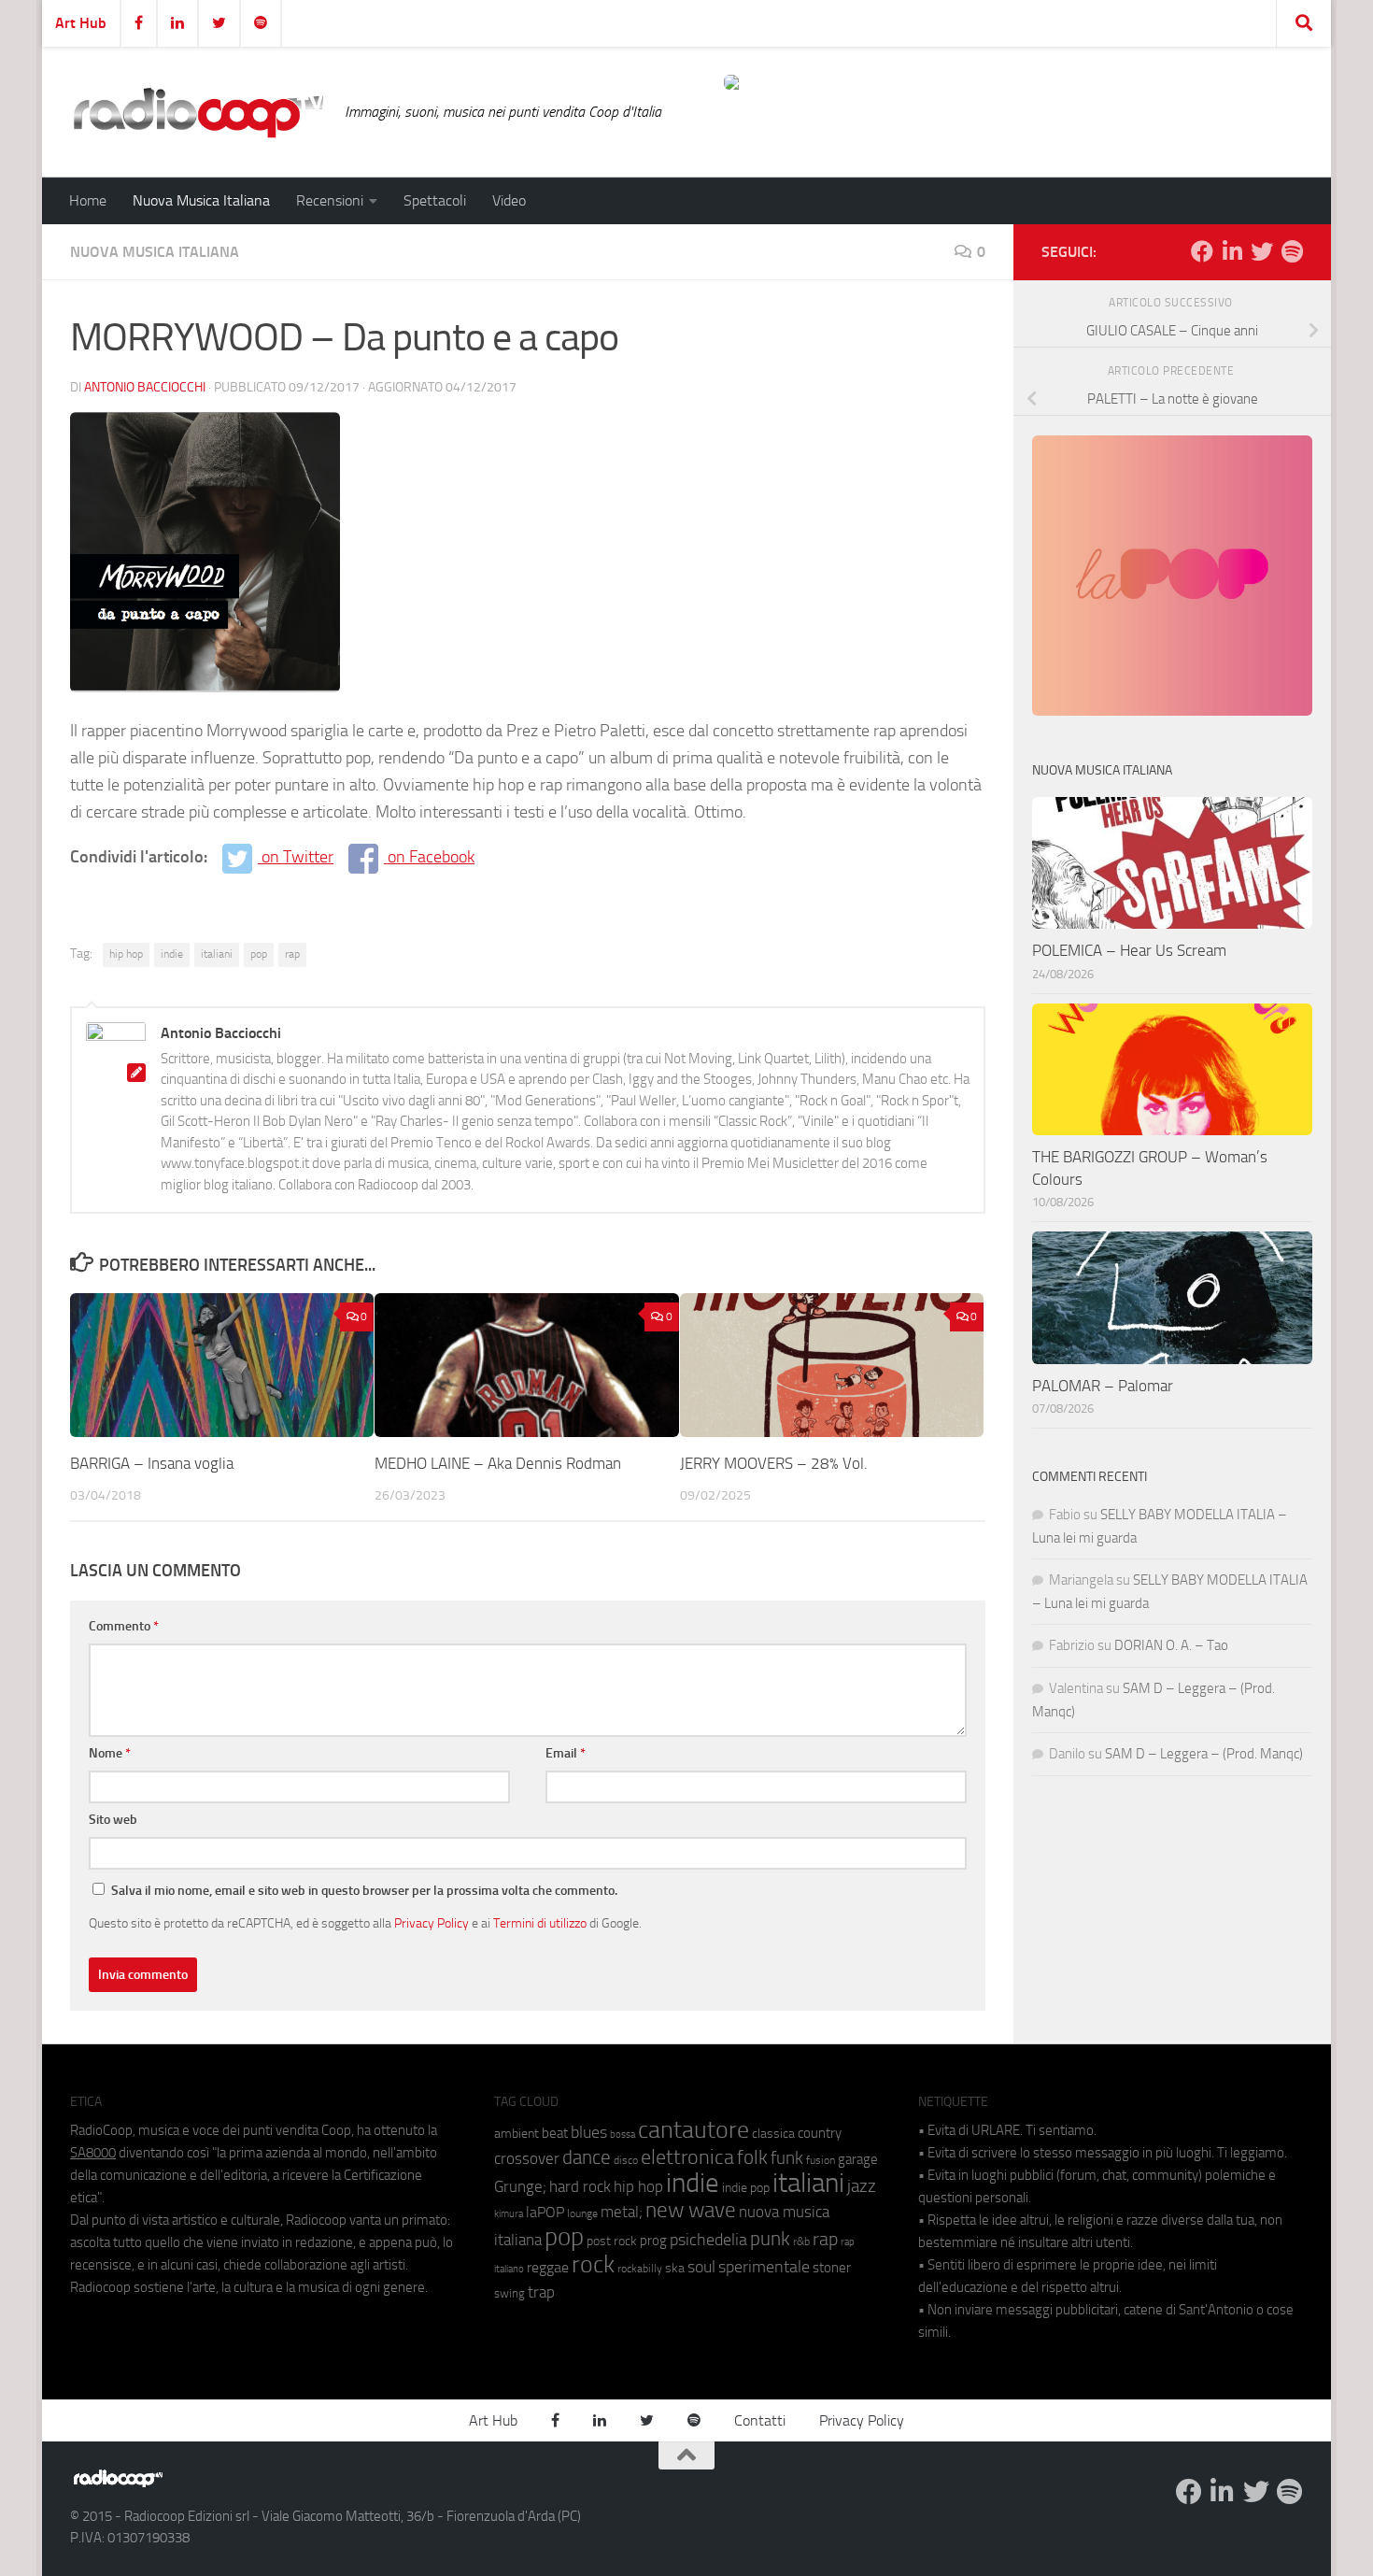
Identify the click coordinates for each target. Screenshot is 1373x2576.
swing (510, 2293)
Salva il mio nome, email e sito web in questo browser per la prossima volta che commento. (364, 1891)
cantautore (694, 2130)
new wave (691, 2210)
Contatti (760, 2420)
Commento (124, 1626)
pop (259, 954)
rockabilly (640, 2269)
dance (587, 2157)
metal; (622, 2212)
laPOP (545, 2213)
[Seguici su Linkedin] (1232, 251)
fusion (821, 2160)
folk (752, 2157)
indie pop (746, 2188)
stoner (832, 2268)
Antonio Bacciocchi (145, 387)
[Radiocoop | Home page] (198, 112)
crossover (527, 2158)
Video (509, 200)
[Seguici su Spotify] (1292, 251)
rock (593, 2264)
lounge (582, 2213)
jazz (862, 2186)
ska (675, 2268)
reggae (548, 2267)
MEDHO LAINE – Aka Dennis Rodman (498, 1463)
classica (773, 2134)
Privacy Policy (432, 1923)
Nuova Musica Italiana (201, 200)
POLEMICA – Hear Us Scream (1129, 950)
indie (172, 954)
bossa (623, 2135)
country (820, 2133)
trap (541, 2292)
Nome (110, 1753)
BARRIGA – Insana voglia (152, 1463)
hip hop (126, 954)
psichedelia (708, 2240)
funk (787, 2158)
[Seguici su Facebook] (1202, 251)
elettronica (687, 2157)
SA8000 (93, 2153)
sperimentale (764, 2267)
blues (589, 2132)
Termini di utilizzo (540, 1923)
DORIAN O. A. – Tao (1171, 1645)
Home (88, 200)
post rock (612, 2241)
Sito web (113, 1820)
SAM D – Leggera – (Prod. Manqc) (1204, 1754)
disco (626, 2160)
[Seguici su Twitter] (1262, 251)
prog (653, 2241)
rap (292, 954)
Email (566, 1753)
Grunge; (520, 2187)
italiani (217, 954)
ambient (517, 2134)
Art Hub (81, 23)
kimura (509, 2214)
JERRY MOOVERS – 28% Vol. (774, 1463)
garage (858, 2159)
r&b (801, 2241)
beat (555, 2133)
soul (701, 2267)
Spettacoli (435, 200)
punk (770, 2239)
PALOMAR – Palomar (1103, 1386)
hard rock (580, 2187)
